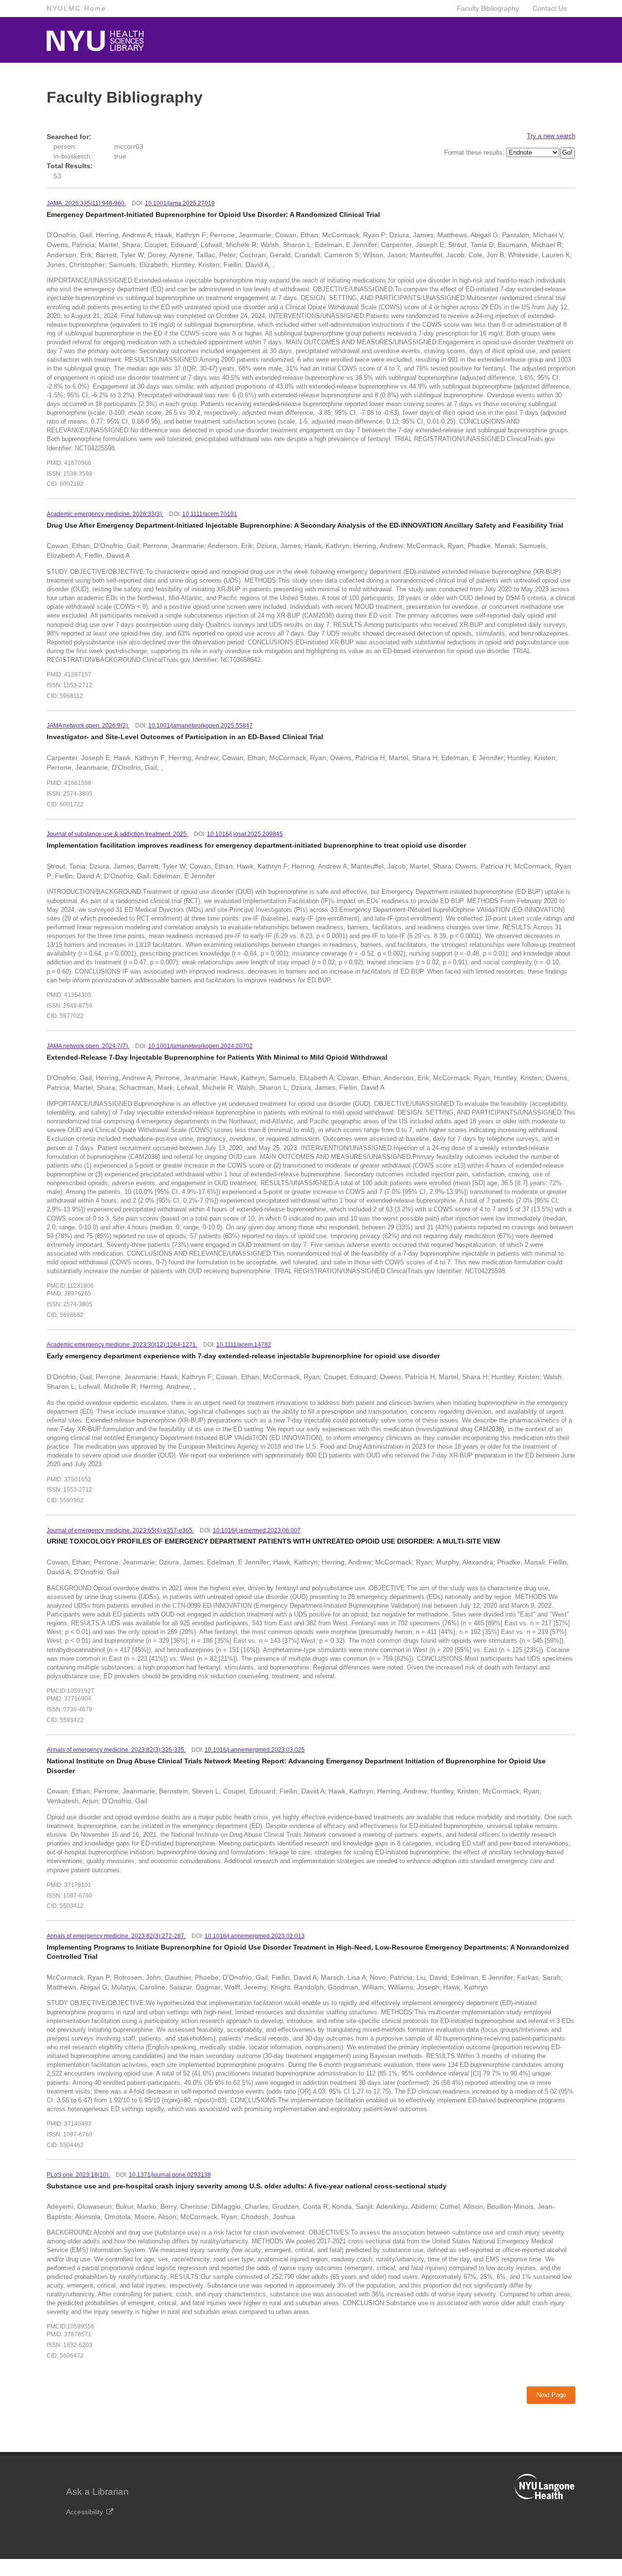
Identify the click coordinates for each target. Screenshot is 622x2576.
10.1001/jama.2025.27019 (180, 203)
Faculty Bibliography (488, 8)
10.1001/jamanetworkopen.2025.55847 (200, 726)
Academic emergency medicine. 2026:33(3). (105, 514)
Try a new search (551, 136)
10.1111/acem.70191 (210, 514)
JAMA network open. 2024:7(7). (88, 1046)
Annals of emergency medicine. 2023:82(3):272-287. (116, 1936)
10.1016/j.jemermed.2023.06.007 (257, 1530)
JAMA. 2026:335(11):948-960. (86, 203)
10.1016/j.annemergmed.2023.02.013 (255, 1936)
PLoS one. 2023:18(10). (78, 2175)
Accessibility (85, 2512)
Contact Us (550, 8)
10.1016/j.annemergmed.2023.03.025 (255, 1750)
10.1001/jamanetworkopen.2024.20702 (200, 1046)
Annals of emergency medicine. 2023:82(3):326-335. (116, 1750)
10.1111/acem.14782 (244, 1345)
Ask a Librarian (97, 2492)
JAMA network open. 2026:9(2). (88, 726)
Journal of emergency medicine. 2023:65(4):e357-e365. (120, 1530)
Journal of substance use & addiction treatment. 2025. (117, 834)
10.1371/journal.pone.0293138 (170, 2175)
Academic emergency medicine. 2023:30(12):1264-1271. (122, 1345)
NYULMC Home (77, 8)
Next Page (551, 2395)
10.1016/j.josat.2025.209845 (245, 834)
